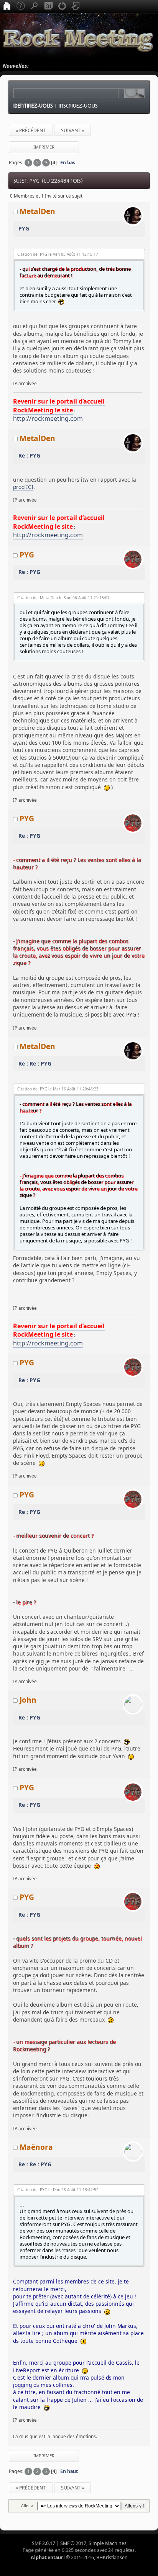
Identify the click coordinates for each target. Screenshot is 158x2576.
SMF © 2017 (73, 2543)
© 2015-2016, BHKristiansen (79, 2557)
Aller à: (28, 2506)
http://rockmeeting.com (48, 418)
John (28, 1700)
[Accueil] (7, 7)
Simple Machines (108, 2543)
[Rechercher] (35, 7)
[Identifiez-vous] (62, 7)
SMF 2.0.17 (44, 2543)
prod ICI (23, 487)
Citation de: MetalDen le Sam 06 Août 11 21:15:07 (63, 598)
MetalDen (37, 211)
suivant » (72, 130)
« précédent (31, 130)
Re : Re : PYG (35, 1063)
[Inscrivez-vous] (76, 7)
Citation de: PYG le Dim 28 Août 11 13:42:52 (58, 2190)
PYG (24, 228)
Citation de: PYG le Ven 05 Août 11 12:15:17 (58, 254)
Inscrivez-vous (78, 106)
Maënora (36, 2147)
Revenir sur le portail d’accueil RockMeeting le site (59, 405)
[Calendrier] (48, 7)
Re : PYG (29, 455)
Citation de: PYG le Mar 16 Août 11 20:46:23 (58, 1089)
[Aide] (21, 7)
